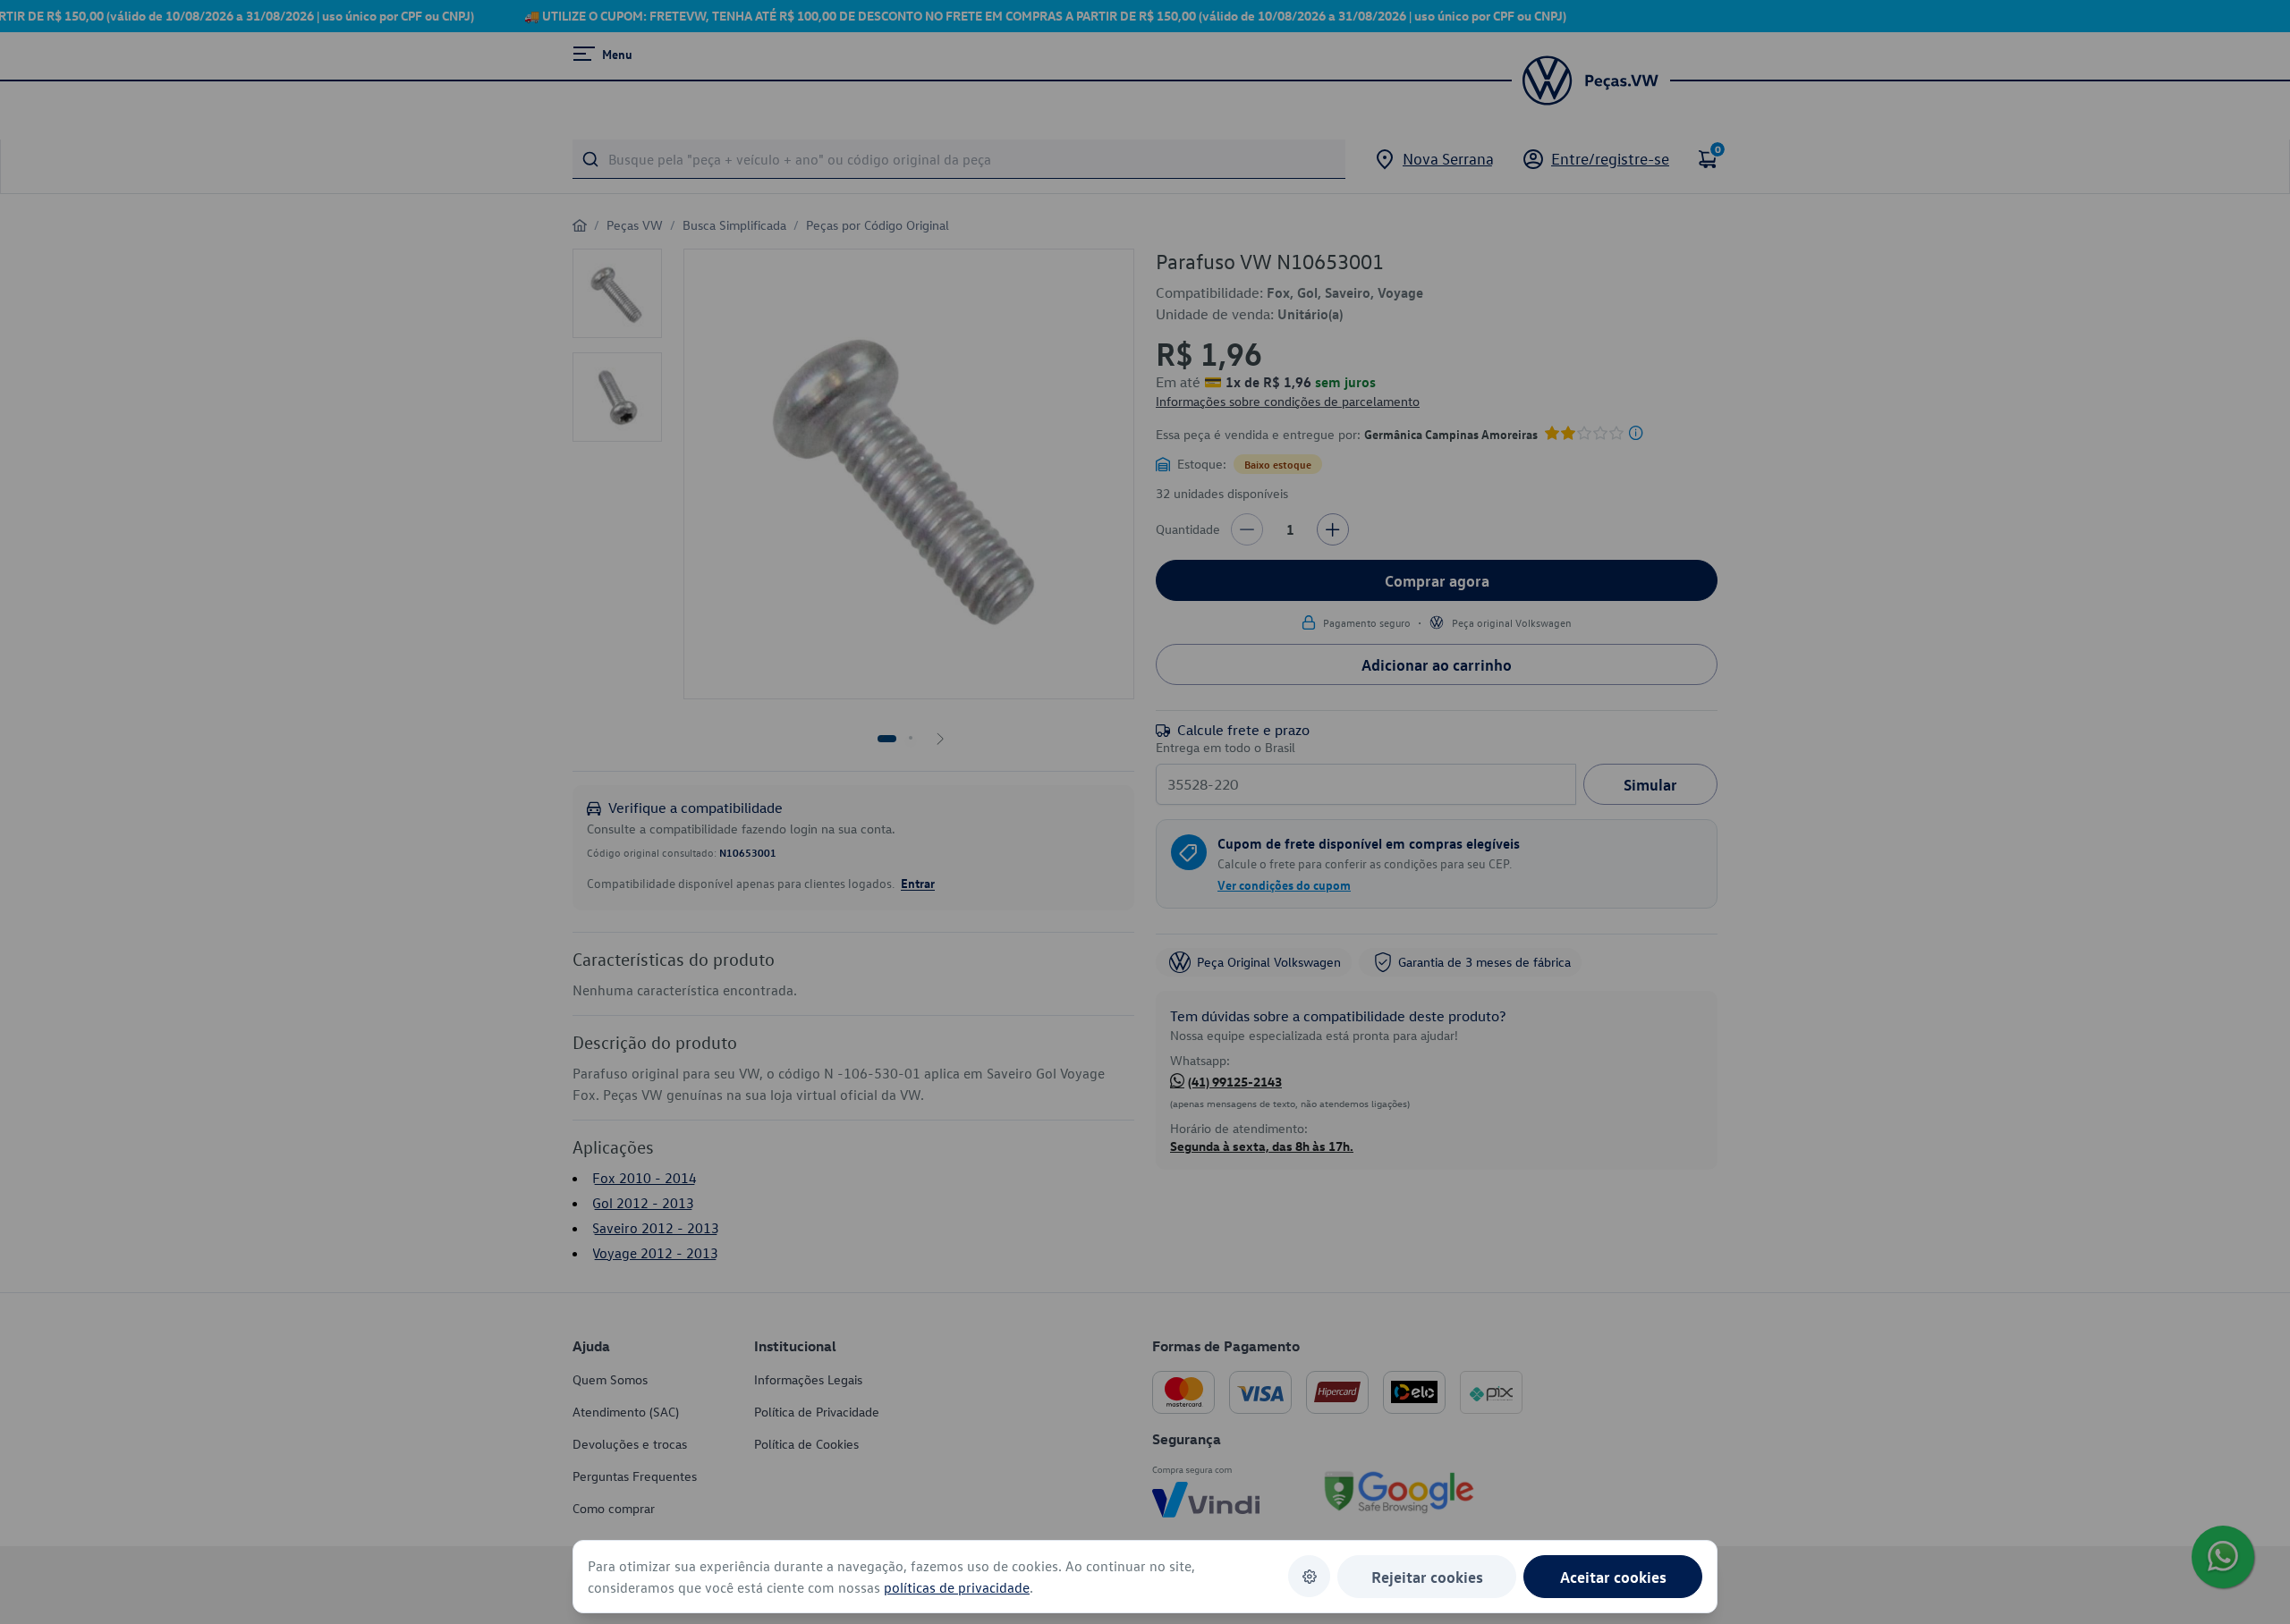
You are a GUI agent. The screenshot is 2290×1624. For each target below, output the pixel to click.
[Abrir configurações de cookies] (1309, 1576)
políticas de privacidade (957, 1587)
